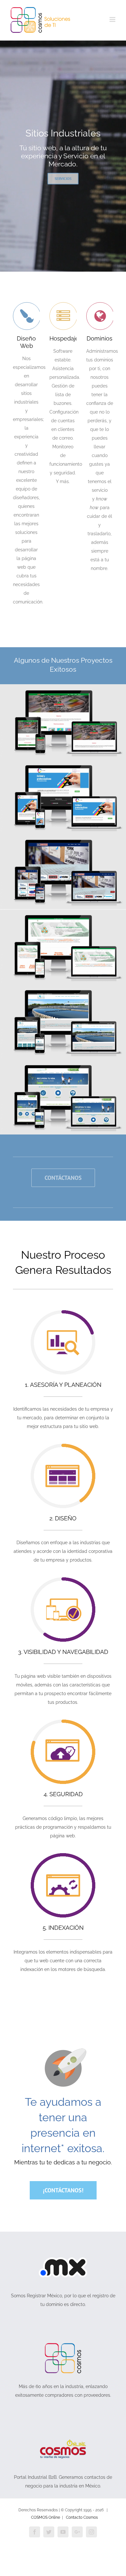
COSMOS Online (46, 2517)
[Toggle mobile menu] (113, 19)
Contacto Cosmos (82, 2517)
